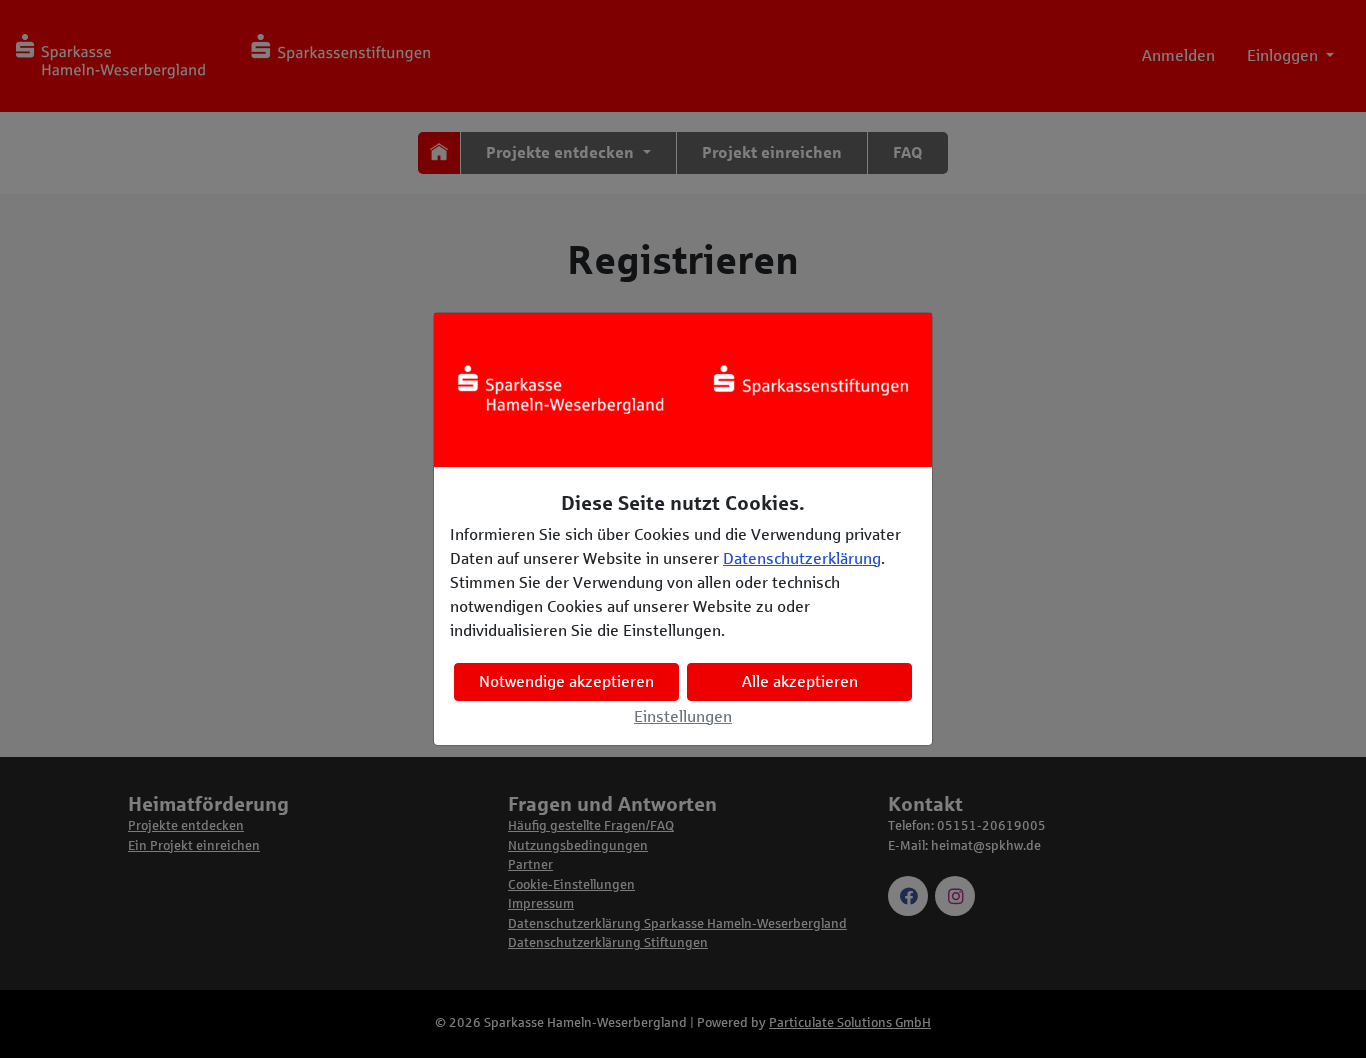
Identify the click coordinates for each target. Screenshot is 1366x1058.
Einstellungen (683, 716)
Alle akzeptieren (800, 681)
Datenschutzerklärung (802, 558)
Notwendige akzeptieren (566, 681)
